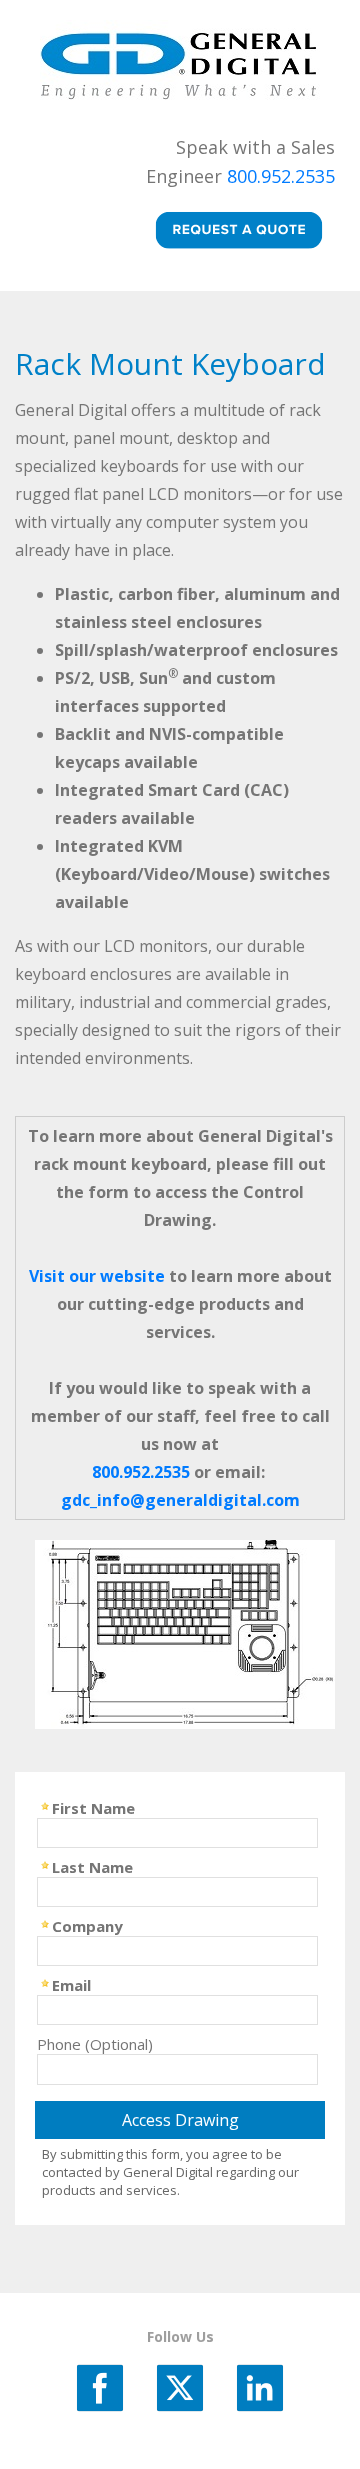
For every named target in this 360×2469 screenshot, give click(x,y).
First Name (93, 1807)
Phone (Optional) (95, 2043)
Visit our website (97, 1276)
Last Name (92, 1866)
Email (71, 1984)
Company (87, 1925)
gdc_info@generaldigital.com (180, 1500)
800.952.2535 (281, 176)
